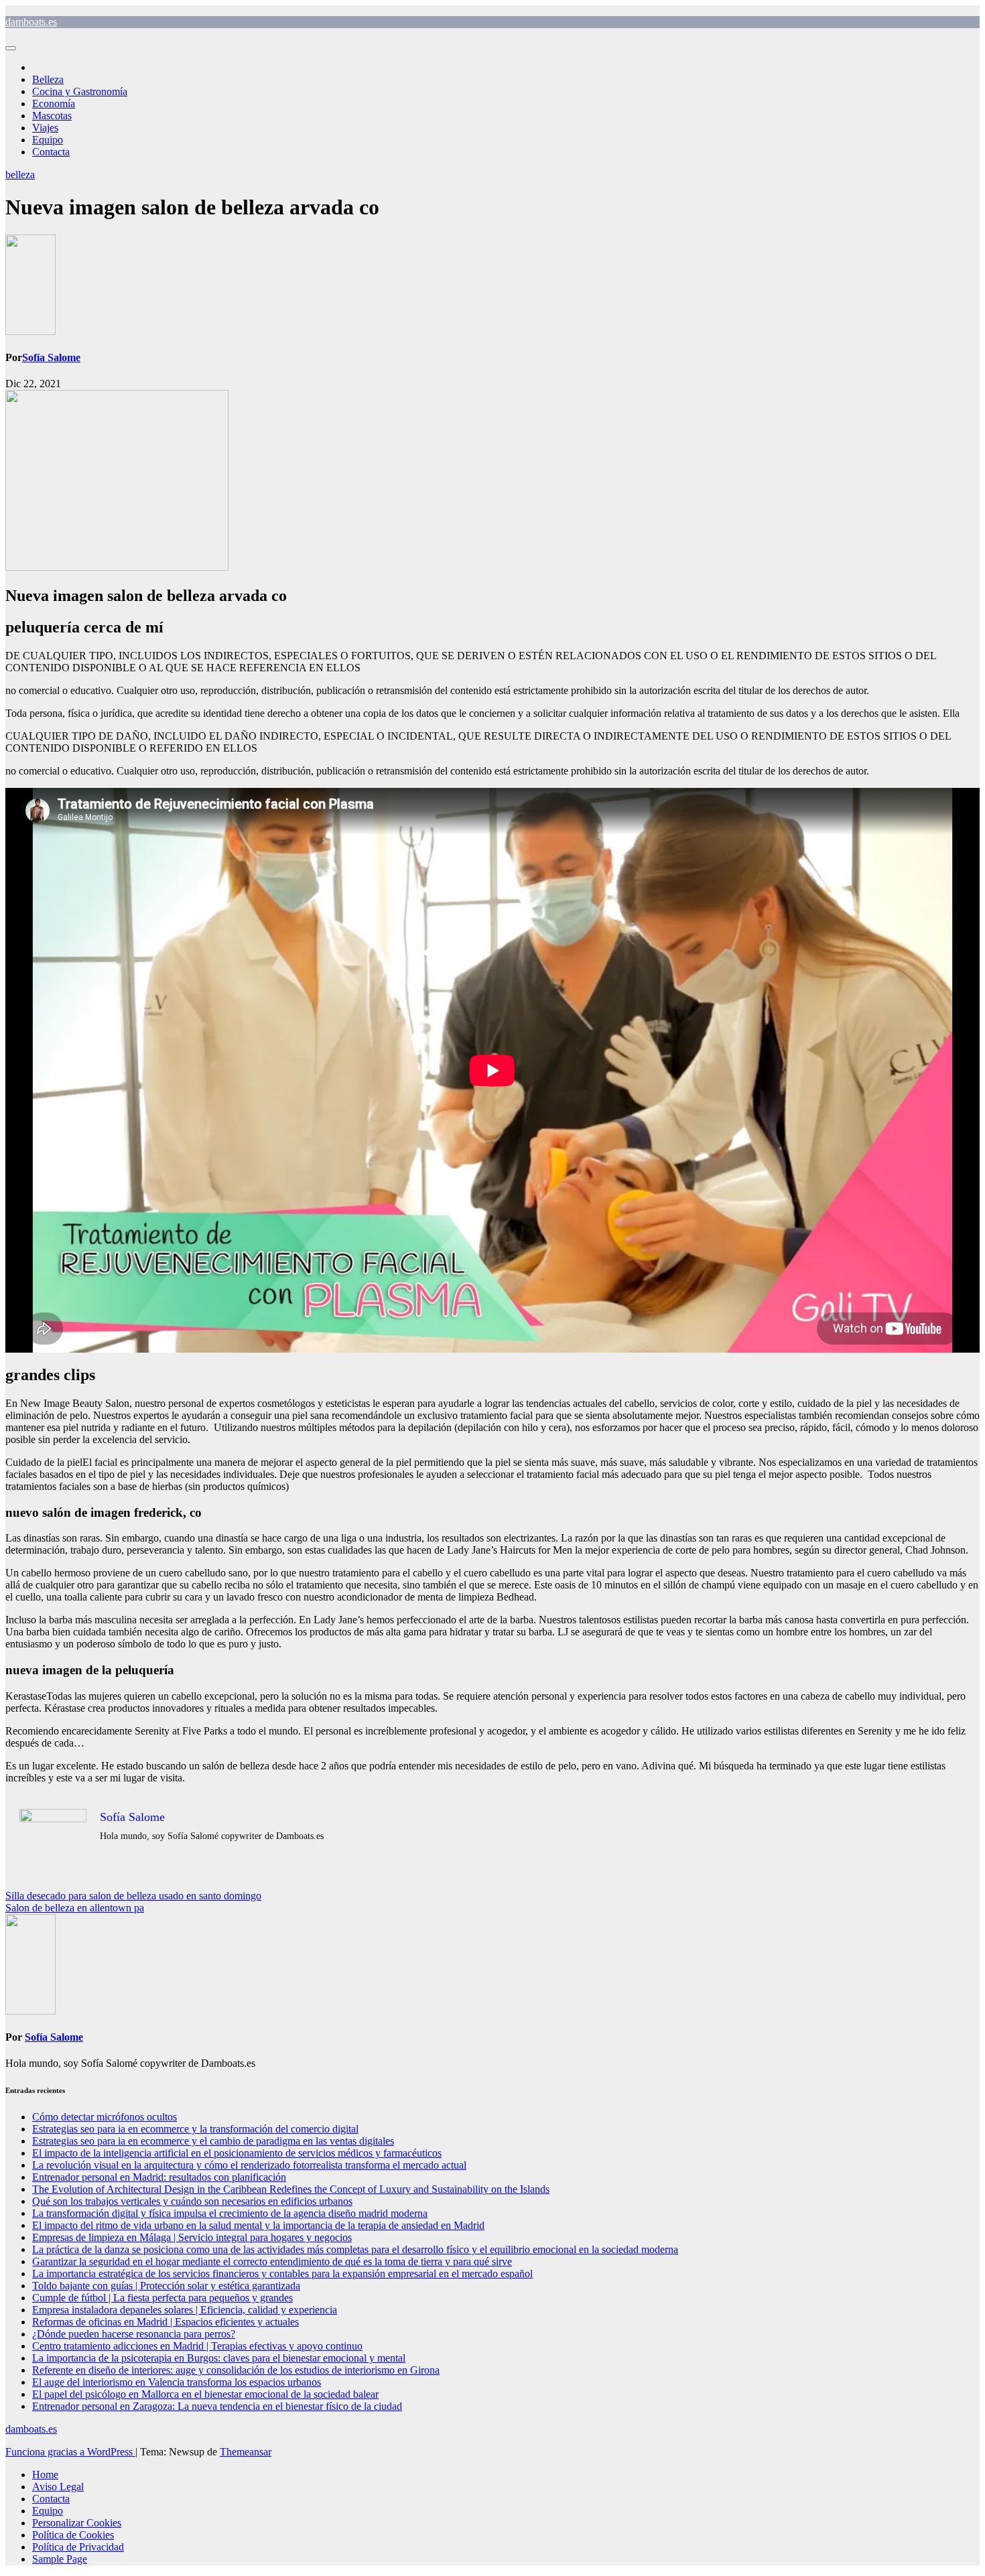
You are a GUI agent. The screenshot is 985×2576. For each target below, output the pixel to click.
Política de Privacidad (78, 2547)
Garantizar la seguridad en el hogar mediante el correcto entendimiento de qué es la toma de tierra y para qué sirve (272, 2261)
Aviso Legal (58, 2487)
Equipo (48, 140)
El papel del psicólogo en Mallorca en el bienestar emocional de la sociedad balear (205, 2394)
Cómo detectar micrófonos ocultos (105, 2117)
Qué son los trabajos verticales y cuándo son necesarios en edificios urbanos (192, 2201)
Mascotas (52, 116)
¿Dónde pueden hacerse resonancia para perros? (134, 2334)
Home (45, 2475)
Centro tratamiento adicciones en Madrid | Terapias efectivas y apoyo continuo (197, 2346)
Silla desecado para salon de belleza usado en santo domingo (133, 1896)
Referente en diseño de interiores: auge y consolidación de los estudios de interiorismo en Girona (236, 2370)
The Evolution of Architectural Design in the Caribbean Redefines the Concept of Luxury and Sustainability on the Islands (291, 2189)
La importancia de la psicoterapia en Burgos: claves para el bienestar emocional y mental (219, 2358)
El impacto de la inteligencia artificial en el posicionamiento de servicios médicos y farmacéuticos (237, 2153)
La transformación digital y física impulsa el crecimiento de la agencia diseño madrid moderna (230, 2213)
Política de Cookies (73, 2535)
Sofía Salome (51, 357)
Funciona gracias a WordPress (70, 2452)
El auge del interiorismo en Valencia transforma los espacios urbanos (177, 2382)
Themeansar (246, 2452)
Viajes (45, 128)
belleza (20, 175)
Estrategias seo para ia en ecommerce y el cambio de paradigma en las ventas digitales (213, 2141)
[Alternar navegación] (11, 48)
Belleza (48, 79)
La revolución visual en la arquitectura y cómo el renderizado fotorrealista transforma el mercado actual (249, 2165)
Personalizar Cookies (77, 2523)
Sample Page (60, 2559)
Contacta (51, 152)
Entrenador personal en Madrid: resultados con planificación (159, 2177)
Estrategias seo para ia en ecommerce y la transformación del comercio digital (195, 2129)
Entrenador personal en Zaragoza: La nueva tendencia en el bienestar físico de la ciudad (217, 2406)
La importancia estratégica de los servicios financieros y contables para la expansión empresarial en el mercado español (282, 2274)
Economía (54, 104)
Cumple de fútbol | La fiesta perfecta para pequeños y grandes (162, 2298)
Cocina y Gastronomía (80, 91)
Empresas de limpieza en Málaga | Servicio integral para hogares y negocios (192, 2237)
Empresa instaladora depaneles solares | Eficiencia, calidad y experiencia (185, 2310)
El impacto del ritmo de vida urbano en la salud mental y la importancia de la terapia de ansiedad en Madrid (258, 2225)
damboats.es (31, 22)
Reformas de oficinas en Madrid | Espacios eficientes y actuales (166, 2322)
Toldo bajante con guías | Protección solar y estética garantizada (166, 2286)
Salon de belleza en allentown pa (75, 1908)
